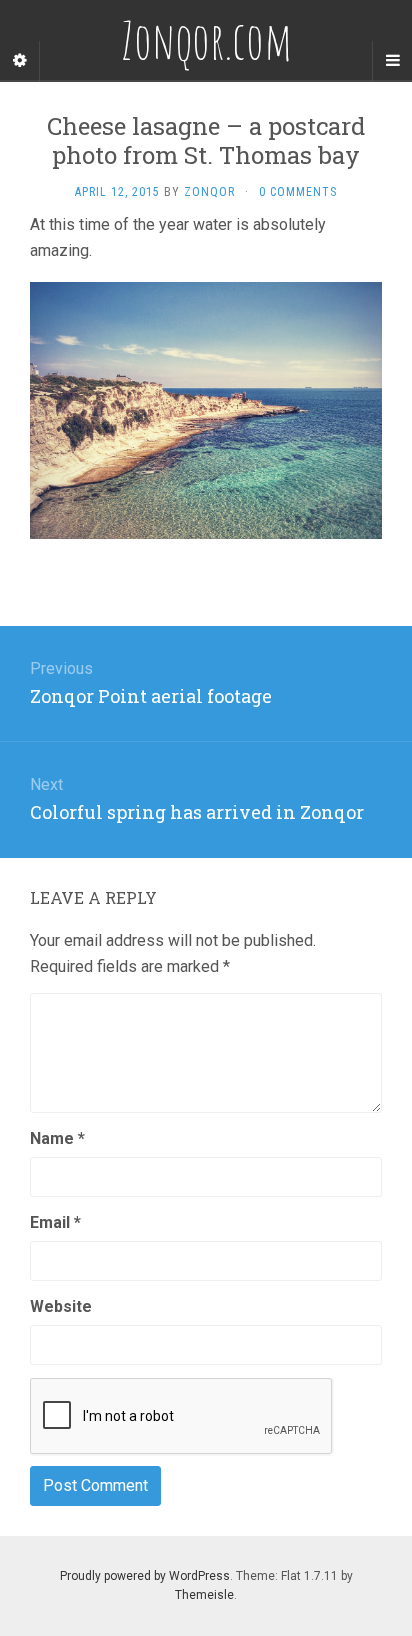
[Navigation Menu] (392, 61)
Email (55, 1222)
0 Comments (298, 192)
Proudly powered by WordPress (145, 1576)
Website (61, 1306)
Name (57, 1138)
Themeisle (204, 1595)
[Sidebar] (20, 61)
